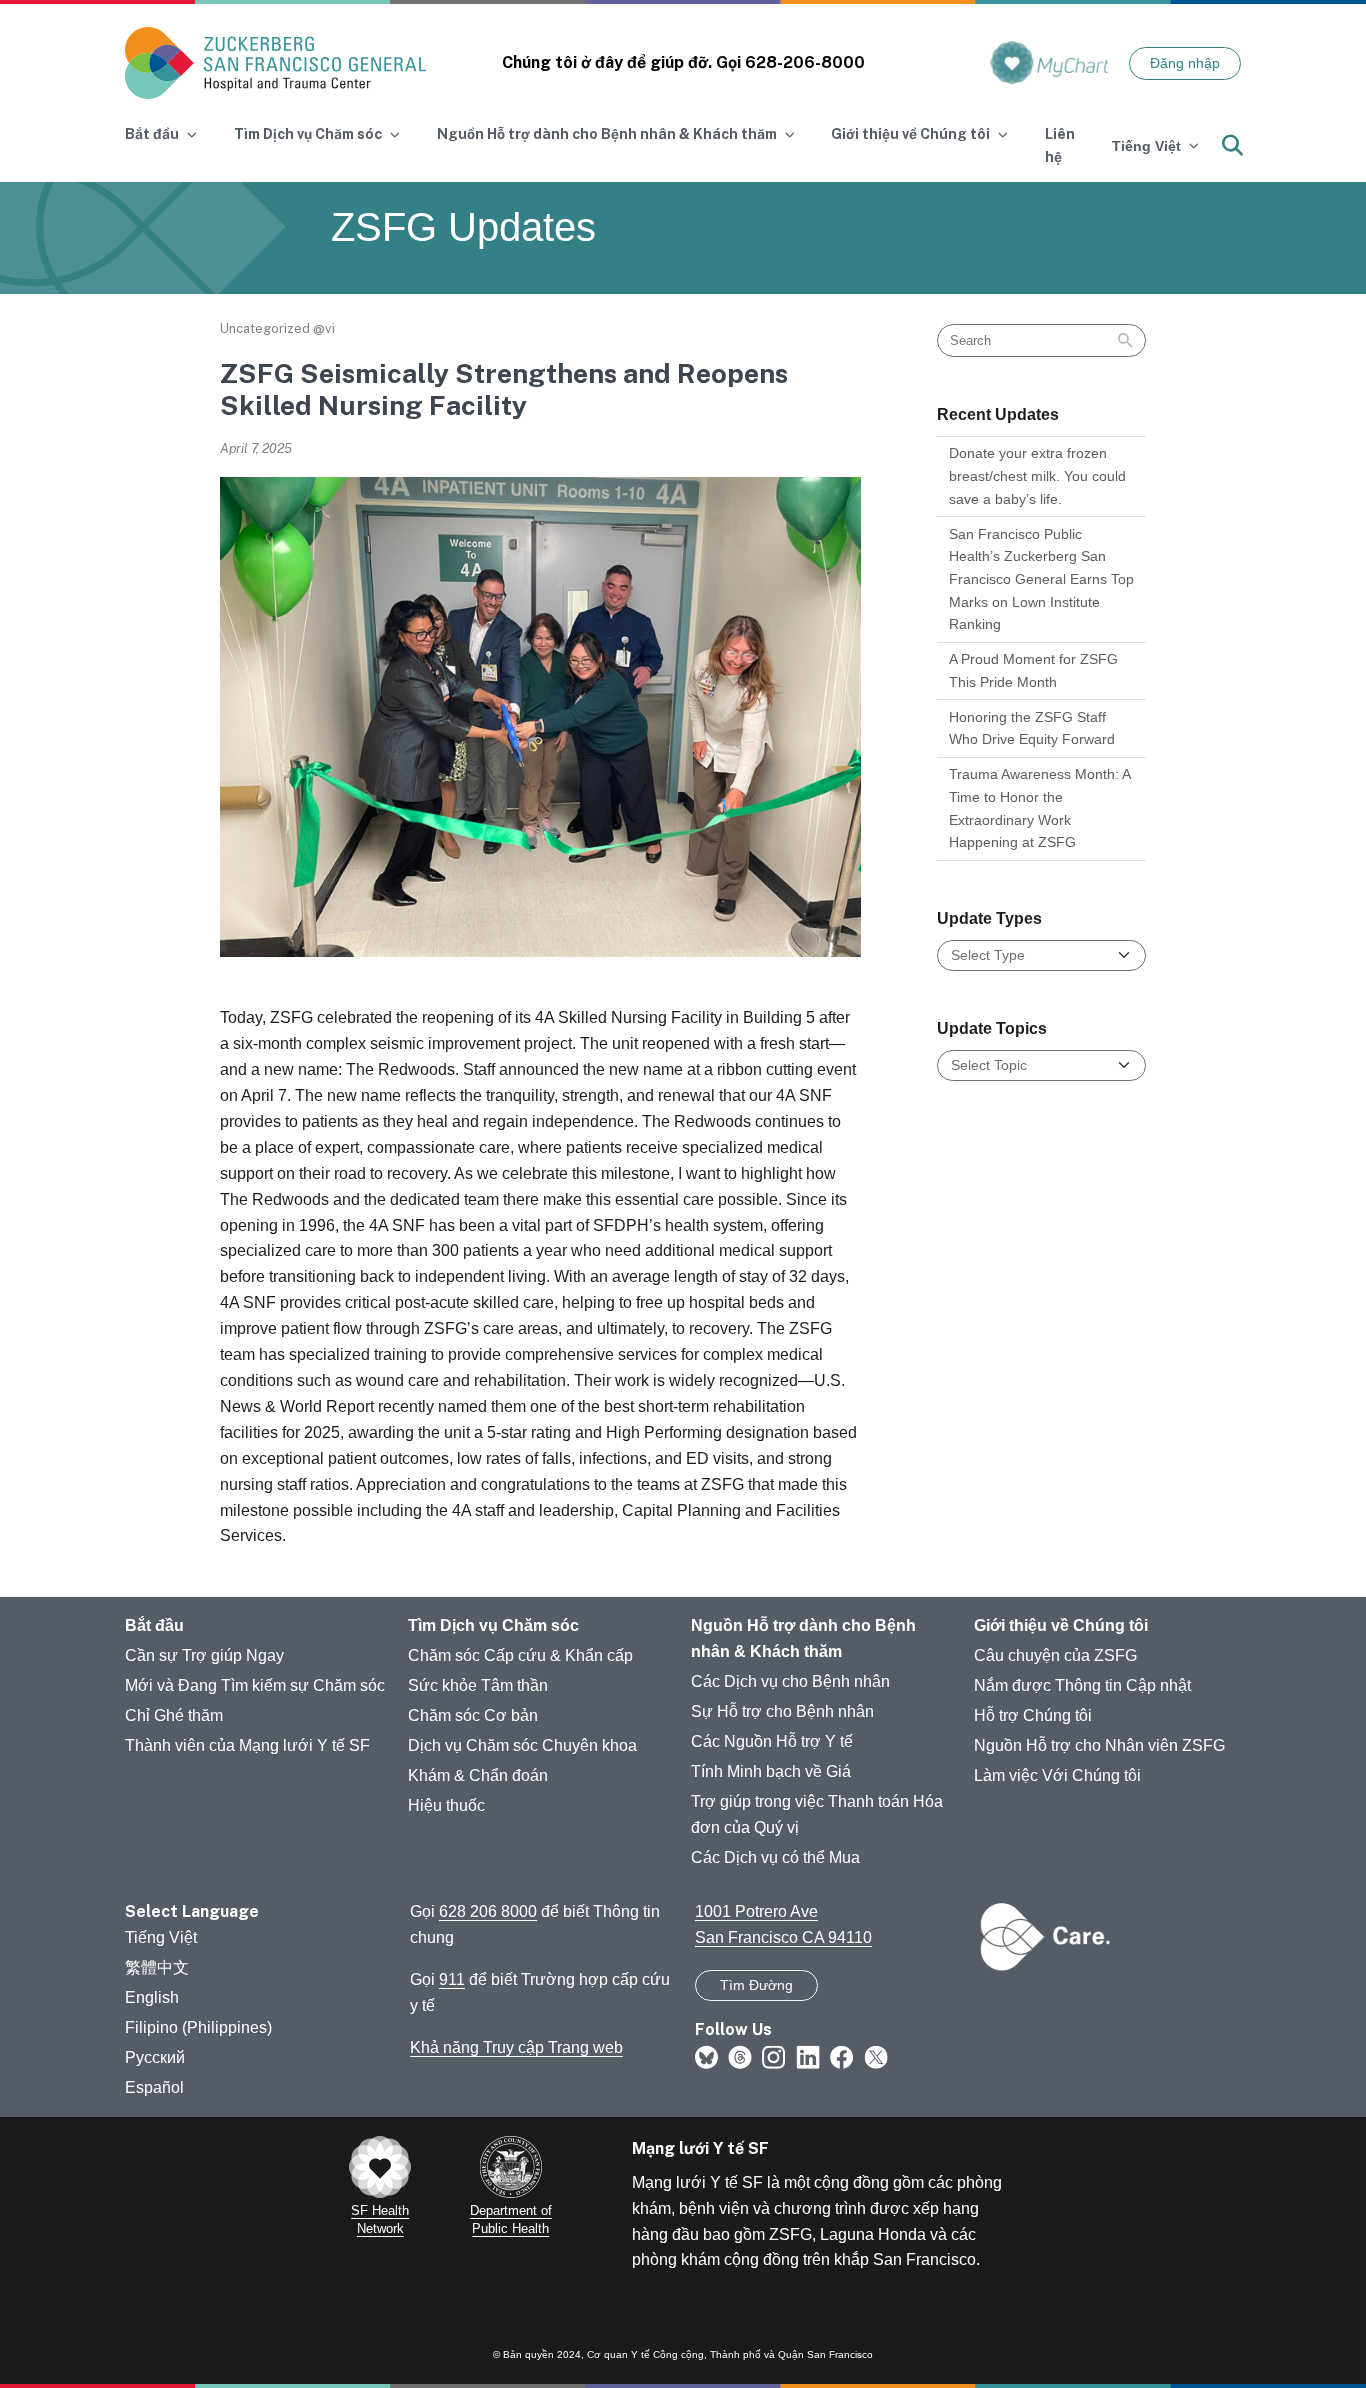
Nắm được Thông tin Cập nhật (1082, 1685)
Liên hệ (1060, 145)
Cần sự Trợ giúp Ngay (204, 1655)
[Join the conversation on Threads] (740, 2056)
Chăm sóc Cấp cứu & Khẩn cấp (520, 1655)
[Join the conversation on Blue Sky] (706, 2056)
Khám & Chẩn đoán (478, 1775)
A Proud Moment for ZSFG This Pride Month (1033, 670)
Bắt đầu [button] (152, 134)
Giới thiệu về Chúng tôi (1061, 1625)
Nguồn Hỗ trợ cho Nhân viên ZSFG (1099, 1745)
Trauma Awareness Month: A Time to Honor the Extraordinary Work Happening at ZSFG (1040, 808)
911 (452, 1979)
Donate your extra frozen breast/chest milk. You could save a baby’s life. (1037, 475)
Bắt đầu (154, 1625)
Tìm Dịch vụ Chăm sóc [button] (308, 134)
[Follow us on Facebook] (842, 2056)
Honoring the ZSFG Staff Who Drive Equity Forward (1032, 728)
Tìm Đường (756, 1985)
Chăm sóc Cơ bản (473, 1715)
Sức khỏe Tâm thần (478, 1685)
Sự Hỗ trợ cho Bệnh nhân (782, 1711)
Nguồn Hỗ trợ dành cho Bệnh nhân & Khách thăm (803, 1638)
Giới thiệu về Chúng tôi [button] (910, 134)
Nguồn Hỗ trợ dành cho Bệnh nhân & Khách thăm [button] (607, 134)
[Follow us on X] (876, 2056)
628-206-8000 (805, 62)
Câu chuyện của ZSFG (1055, 1655)
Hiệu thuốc (446, 1805)
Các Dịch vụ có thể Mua (775, 1857)
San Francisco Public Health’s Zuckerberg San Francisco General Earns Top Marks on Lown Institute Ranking (1041, 579)
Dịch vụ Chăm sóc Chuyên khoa (522, 1745)
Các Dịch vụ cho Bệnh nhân (790, 1681)
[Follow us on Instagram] (774, 2056)
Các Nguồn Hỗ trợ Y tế (772, 1741)
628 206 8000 (488, 1911)
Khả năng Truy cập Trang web (516, 2047)
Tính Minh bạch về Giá (771, 1771)
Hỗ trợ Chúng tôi (1033, 1715)
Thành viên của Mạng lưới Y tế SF (247, 1745)
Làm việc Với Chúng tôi (1057, 1775)
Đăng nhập (1185, 63)
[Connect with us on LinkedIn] (808, 2056)
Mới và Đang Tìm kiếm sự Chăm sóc (255, 1685)
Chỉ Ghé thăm (174, 1715)
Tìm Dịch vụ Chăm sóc (493, 1625)
